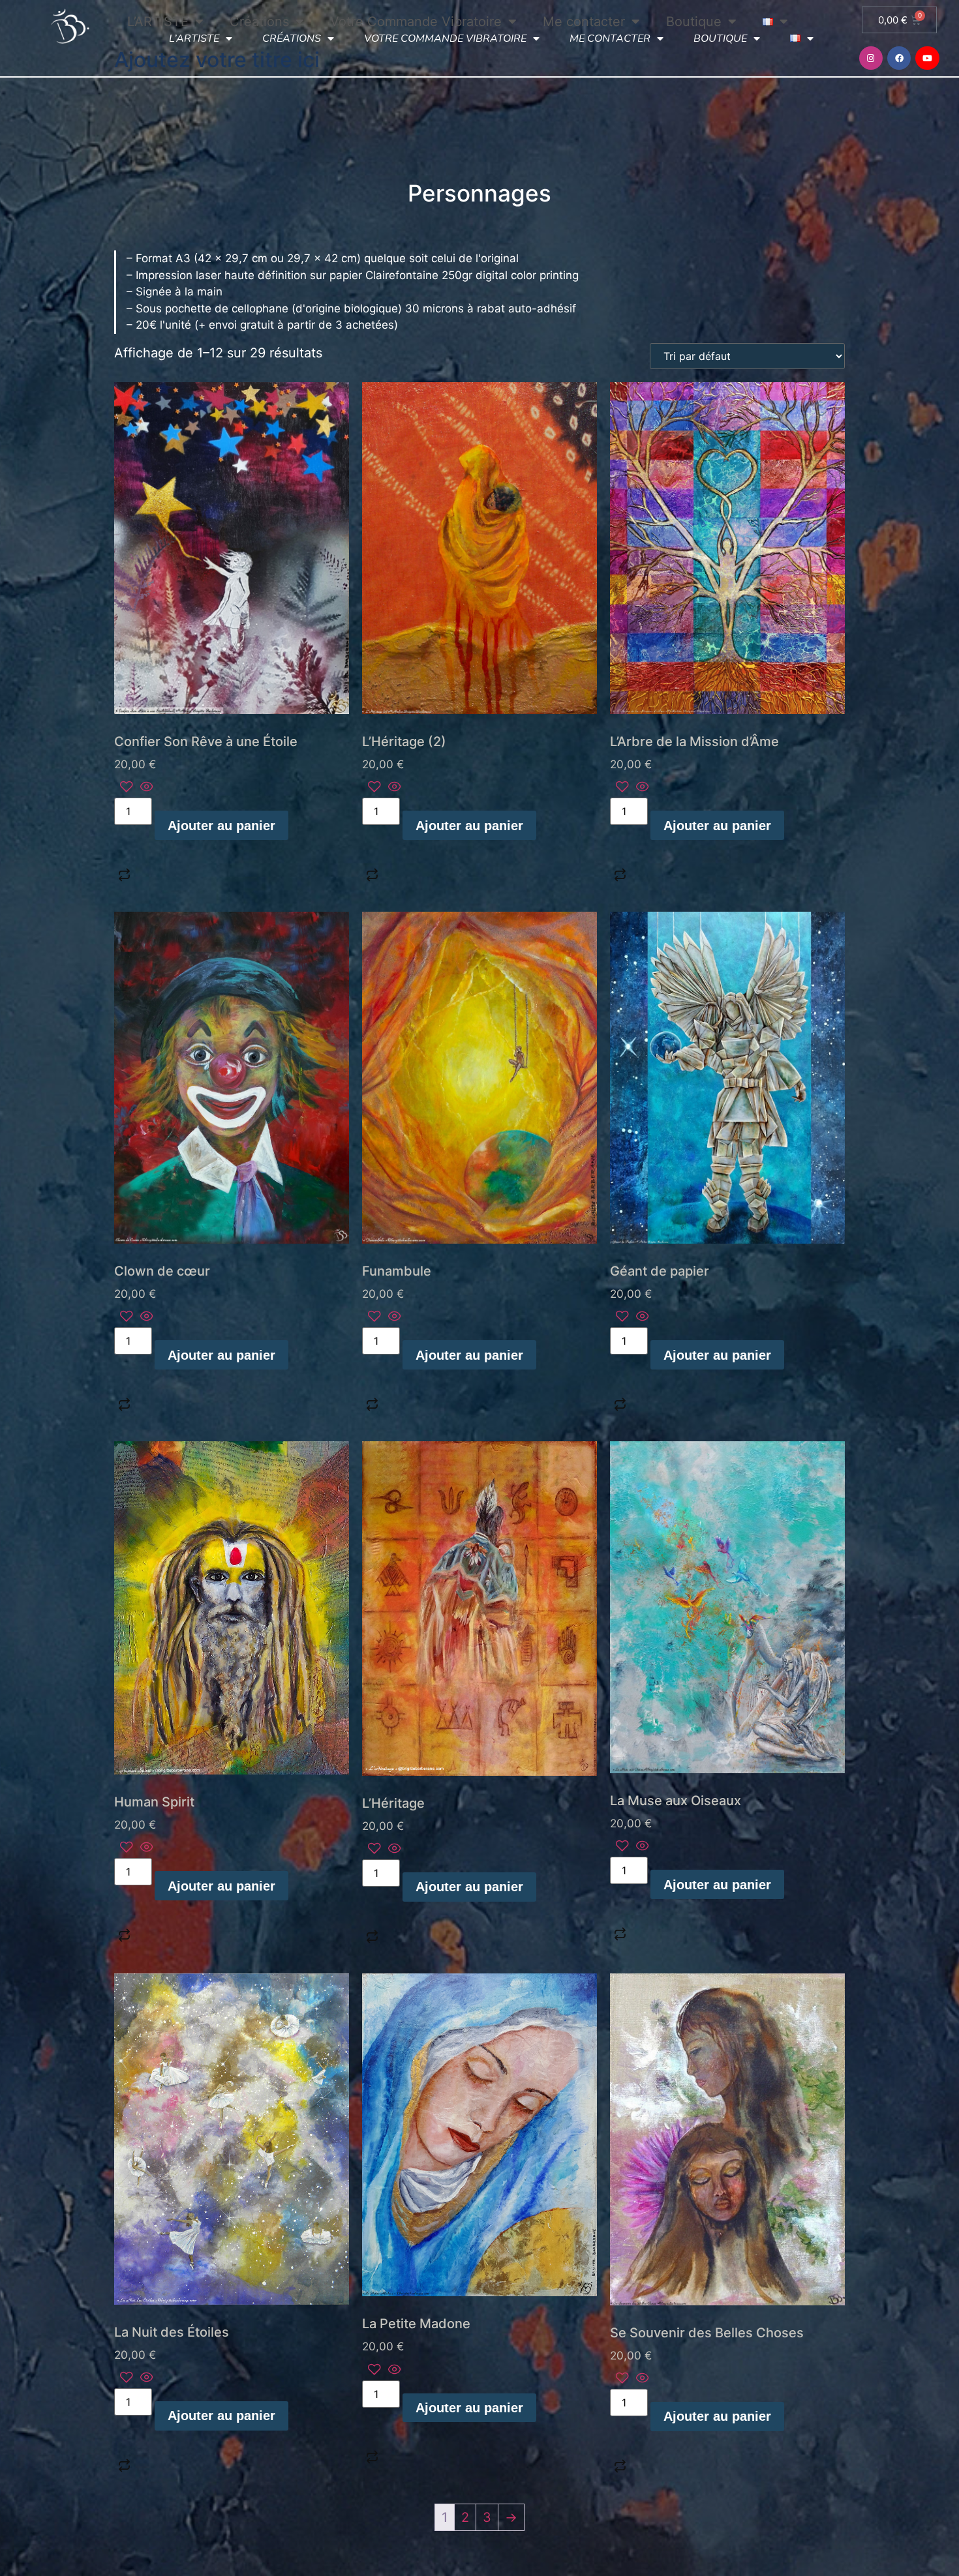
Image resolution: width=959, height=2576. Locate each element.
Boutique (720, 38)
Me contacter (610, 38)
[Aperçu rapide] (145, 788)
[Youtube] (927, 58)
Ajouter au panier (221, 826)
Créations (292, 38)
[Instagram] (871, 58)
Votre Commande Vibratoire (445, 38)
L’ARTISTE (194, 38)
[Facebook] (899, 58)
